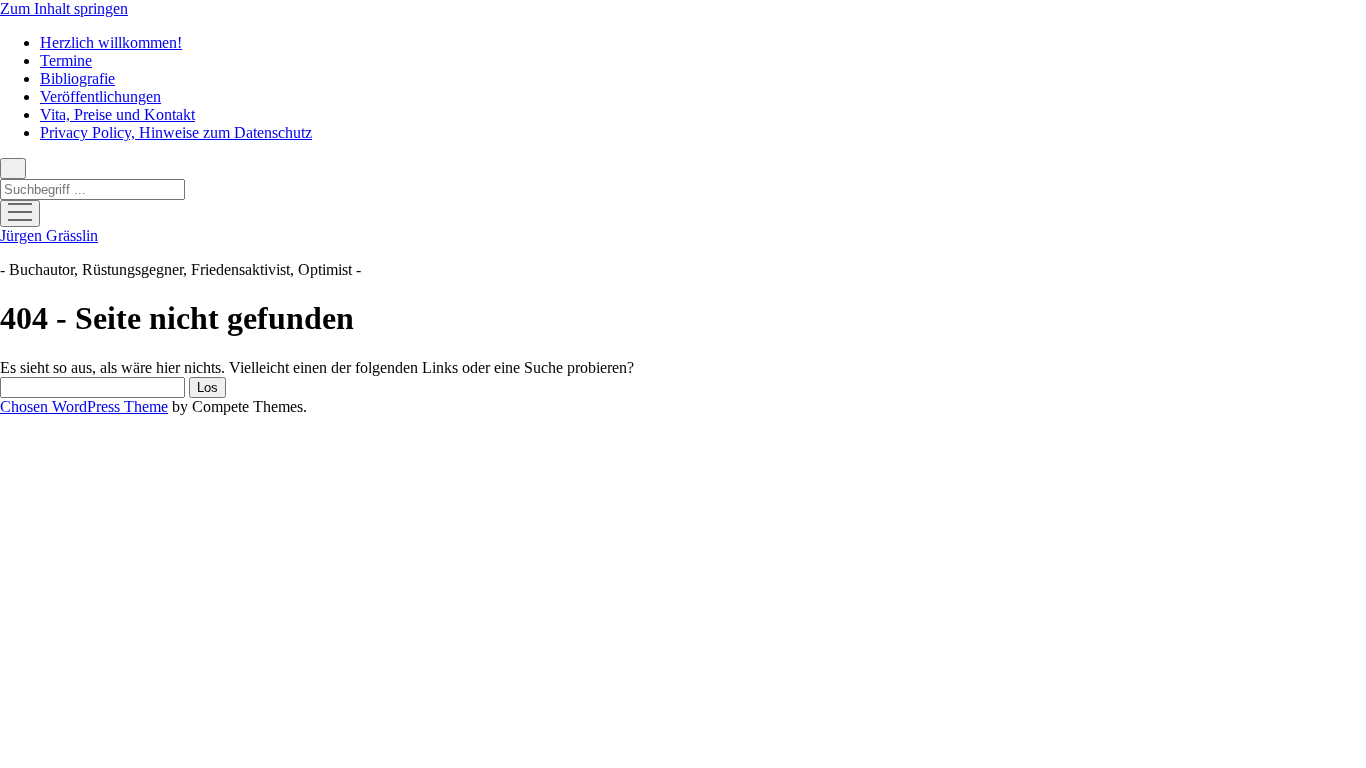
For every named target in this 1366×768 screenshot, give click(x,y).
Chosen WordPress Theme (84, 406)
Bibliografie (77, 78)
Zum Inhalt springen (64, 8)
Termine (66, 60)
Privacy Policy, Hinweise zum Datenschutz (176, 132)
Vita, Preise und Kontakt (117, 114)
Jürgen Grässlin (49, 235)
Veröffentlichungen (100, 96)
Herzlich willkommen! (111, 42)
